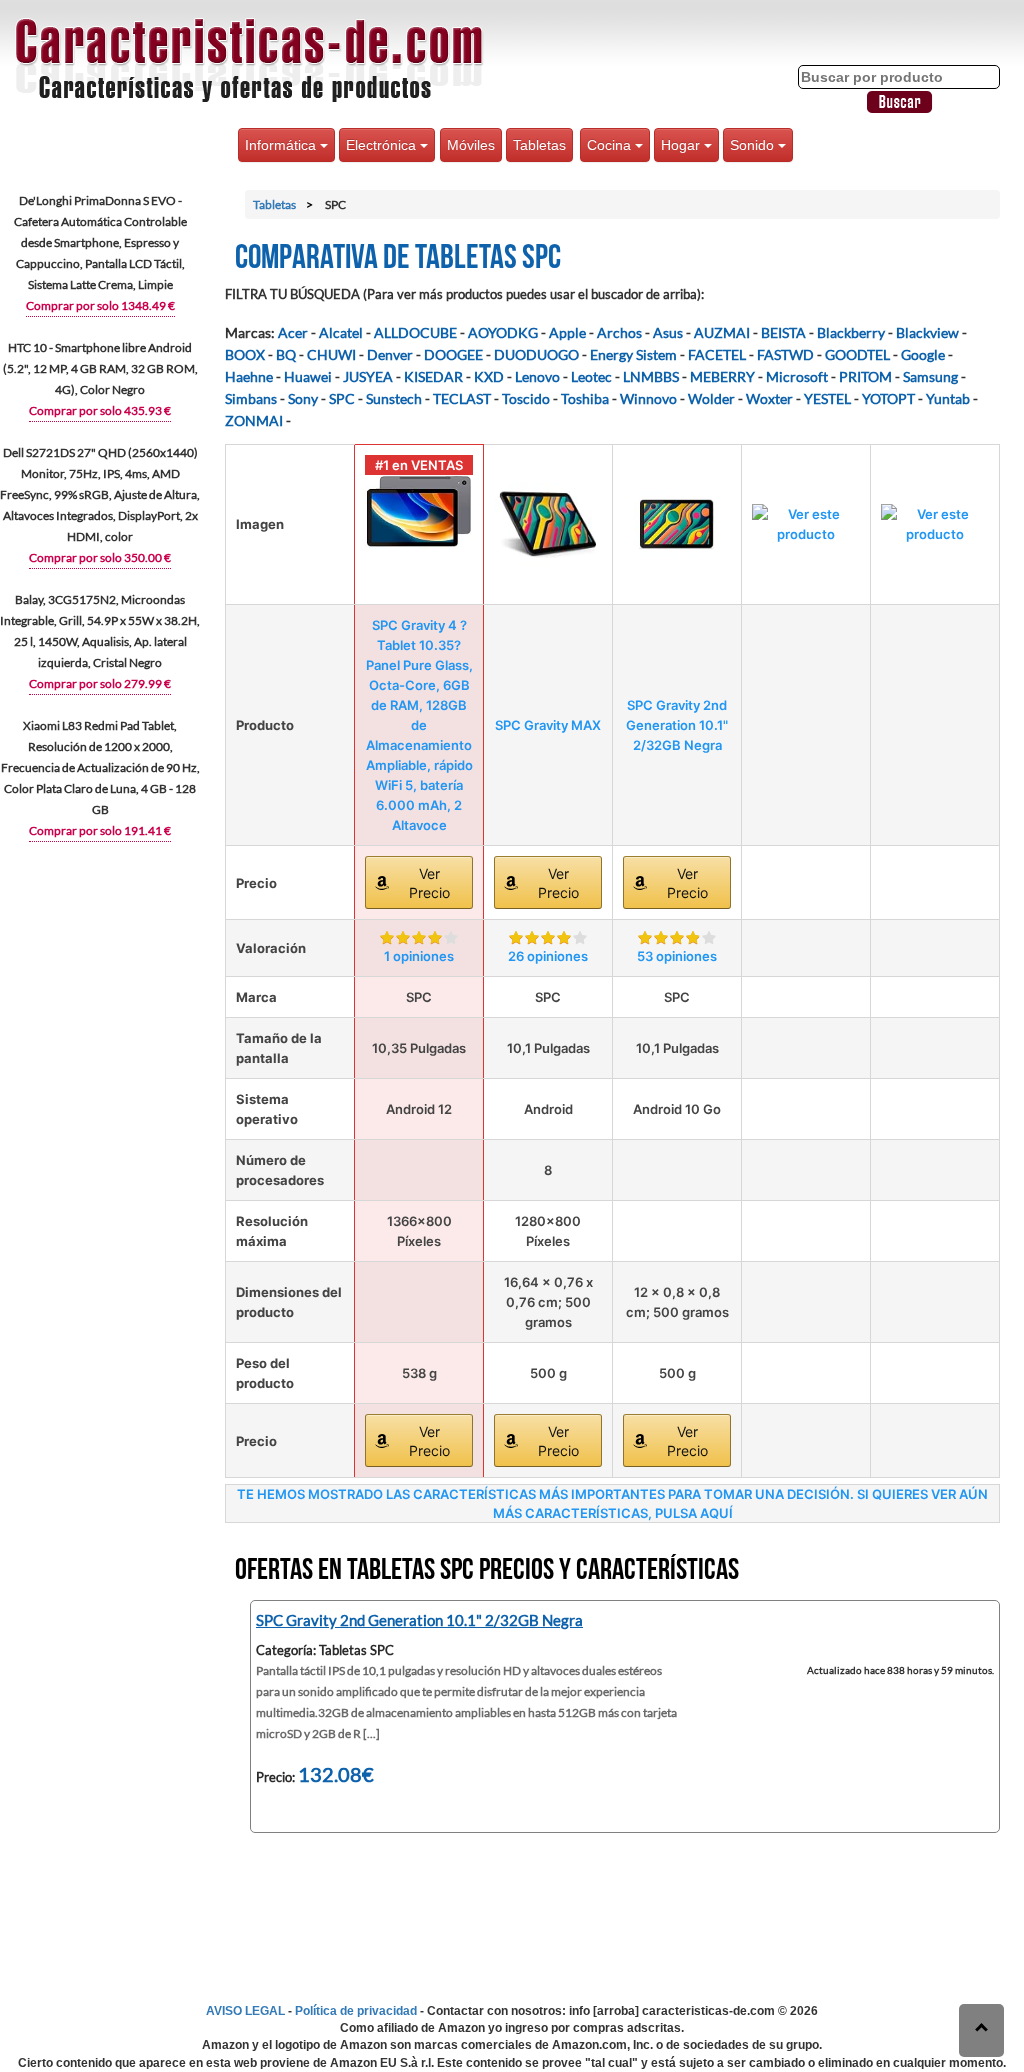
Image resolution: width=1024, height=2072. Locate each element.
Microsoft (797, 376)
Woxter (769, 398)
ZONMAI (254, 420)
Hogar (682, 145)
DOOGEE (453, 354)
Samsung (930, 376)
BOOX (245, 354)
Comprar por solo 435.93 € (100, 410)
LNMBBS (651, 376)
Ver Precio (429, 883)
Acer (293, 332)
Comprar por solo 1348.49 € (100, 305)
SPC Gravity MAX (548, 725)
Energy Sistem (633, 354)
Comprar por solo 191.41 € (100, 830)
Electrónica (383, 145)
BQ (286, 354)
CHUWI (331, 354)
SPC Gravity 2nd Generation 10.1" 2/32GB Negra (677, 725)
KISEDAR (433, 376)
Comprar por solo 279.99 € (100, 683)
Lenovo (537, 376)
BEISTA (783, 332)
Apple (567, 332)
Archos (619, 332)
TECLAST (462, 398)
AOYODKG (503, 332)
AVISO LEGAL (245, 2011)
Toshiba (585, 398)
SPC (342, 398)
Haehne (249, 376)
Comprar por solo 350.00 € (100, 557)
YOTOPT (888, 398)
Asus (668, 332)
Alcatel (341, 332)
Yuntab (948, 398)
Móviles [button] (471, 145)
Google (923, 354)
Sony (303, 398)
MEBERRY (722, 376)
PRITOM (865, 376)
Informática (282, 145)
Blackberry (851, 332)
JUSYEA (368, 376)
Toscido (526, 398)
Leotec (591, 376)
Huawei (308, 376)
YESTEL (827, 398)
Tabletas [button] (539, 145)
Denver (390, 354)
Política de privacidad (356, 2011)
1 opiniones (419, 956)
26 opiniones (548, 956)
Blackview (927, 332)
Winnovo (648, 398)
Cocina (611, 145)
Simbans (251, 398)
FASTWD (785, 354)
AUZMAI (722, 332)
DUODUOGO (536, 354)
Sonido (754, 145)
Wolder (711, 398)
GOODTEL (857, 354)
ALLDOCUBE (415, 332)
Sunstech (394, 398)
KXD (489, 376)
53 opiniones (677, 956)
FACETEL (717, 354)
